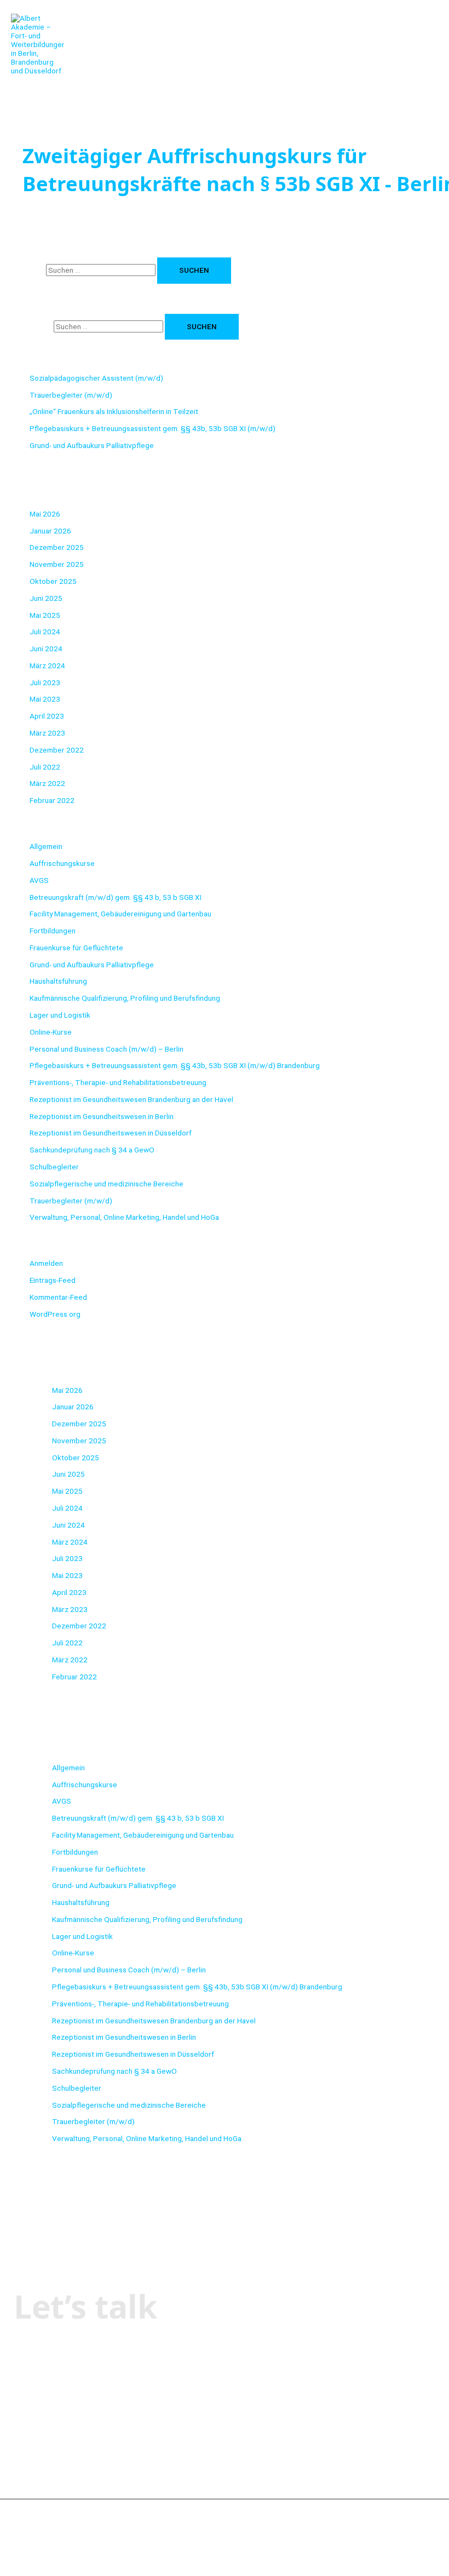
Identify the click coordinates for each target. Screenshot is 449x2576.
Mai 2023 (45, 699)
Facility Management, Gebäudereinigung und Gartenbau (120, 914)
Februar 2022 (52, 800)
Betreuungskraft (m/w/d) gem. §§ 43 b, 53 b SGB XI (116, 897)
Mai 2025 (45, 615)
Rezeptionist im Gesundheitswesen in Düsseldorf (111, 1133)
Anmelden (46, 1263)
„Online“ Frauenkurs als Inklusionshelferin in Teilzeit (114, 411)
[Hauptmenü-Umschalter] (44, 91)
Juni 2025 (46, 598)
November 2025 (57, 564)
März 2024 (47, 665)
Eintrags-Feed (53, 1280)
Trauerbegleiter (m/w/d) (71, 395)
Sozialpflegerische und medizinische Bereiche (107, 1184)
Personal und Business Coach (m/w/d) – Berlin (107, 1049)
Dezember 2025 (57, 547)
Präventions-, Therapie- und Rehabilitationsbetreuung (118, 1082)
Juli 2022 (45, 767)
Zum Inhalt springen (32, 4)
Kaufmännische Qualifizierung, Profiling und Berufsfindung (125, 998)
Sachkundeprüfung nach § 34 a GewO (92, 1150)
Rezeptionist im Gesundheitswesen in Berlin (102, 1116)
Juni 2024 (46, 649)
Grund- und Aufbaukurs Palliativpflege (92, 445)
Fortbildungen (53, 931)
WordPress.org (55, 1314)
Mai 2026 (45, 514)
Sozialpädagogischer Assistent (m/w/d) (96, 378)
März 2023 (47, 733)
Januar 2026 (50, 531)
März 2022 (47, 783)
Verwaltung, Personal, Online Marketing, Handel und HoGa (124, 1217)
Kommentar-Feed (58, 1297)
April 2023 (47, 716)
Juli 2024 (45, 632)
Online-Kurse (51, 1032)
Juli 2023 (45, 682)
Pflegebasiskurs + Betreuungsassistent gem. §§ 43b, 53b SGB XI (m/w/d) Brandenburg (175, 1065)
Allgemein (46, 846)
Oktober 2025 (53, 581)
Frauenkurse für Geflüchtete (76, 948)
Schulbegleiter (54, 1167)
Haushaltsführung (58, 981)
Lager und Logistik (60, 1015)
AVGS (39, 880)
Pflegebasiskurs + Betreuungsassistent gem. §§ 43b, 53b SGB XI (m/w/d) (152, 428)
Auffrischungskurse (62, 863)
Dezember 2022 (57, 750)
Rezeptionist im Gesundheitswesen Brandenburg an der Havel (131, 1099)
